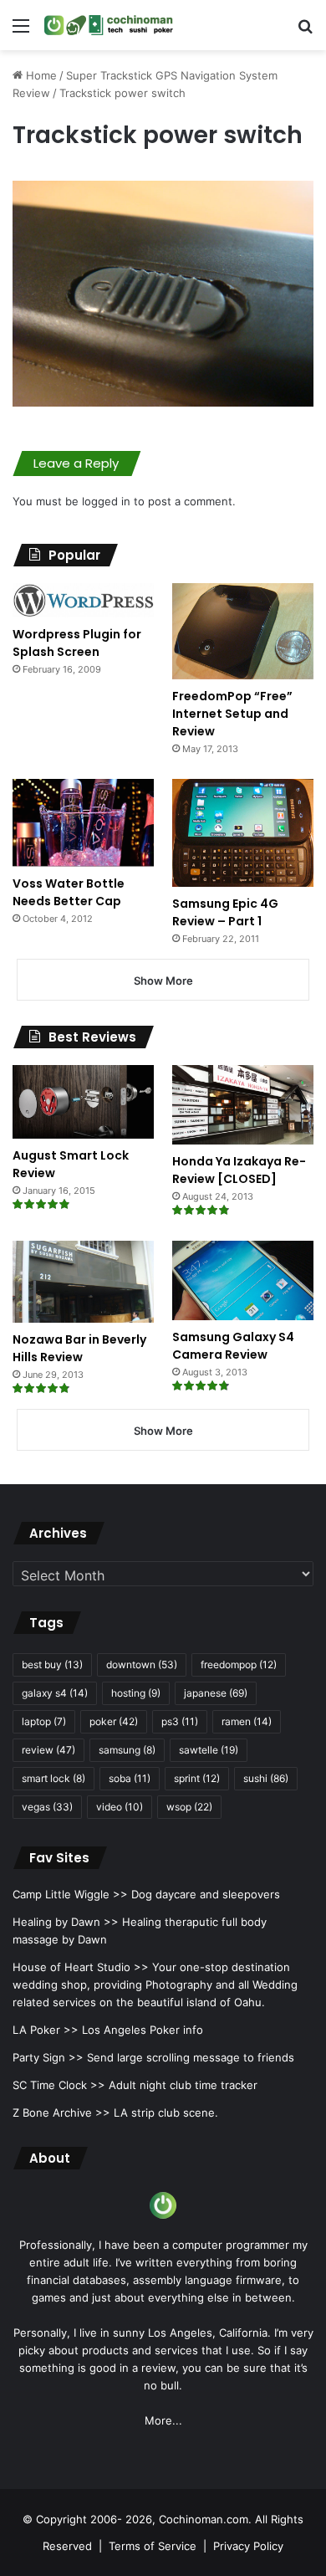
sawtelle (209, 1750)
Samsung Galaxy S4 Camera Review (233, 1346)
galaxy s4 (55, 1693)
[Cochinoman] (109, 25)
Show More (163, 981)
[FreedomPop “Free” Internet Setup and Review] (243, 631)
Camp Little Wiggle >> (70, 1894)
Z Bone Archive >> (61, 2113)
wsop (189, 1807)
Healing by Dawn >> (66, 1922)
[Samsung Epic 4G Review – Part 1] (243, 833)
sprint (197, 1778)
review (48, 1750)
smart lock (53, 1778)
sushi (266, 1778)
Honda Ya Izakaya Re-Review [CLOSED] (239, 1170)
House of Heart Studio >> (81, 1967)
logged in (106, 501)
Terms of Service (153, 2546)
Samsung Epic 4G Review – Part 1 (225, 912)
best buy (52, 1664)
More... (163, 2420)
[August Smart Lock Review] (83, 1102)
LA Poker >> (46, 2030)
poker (114, 1721)
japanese (216, 1693)
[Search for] (305, 31)
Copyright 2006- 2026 (94, 2519)
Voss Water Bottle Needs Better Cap (69, 892)
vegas (47, 1807)
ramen (247, 1721)
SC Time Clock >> (59, 2085)
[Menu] (21, 31)
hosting (136, 1693)
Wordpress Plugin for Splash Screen (77, 643)
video (120, 1807)
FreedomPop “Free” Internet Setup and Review (232, 714)
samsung (127, 1750)
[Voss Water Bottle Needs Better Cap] (83, 823)
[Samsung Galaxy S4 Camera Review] (243, 1280)
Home (40, 75)
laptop (44, 1721)
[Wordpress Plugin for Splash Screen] (83, 600)
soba (130, 1778)
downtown (142, 1664)
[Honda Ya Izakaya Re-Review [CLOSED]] (243, 1105)
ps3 (180, 1721)
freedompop (239, 1664)
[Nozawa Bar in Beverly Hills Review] (83, 1282)
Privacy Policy (248, 2546)
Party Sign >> (48, 2057)
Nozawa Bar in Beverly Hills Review (79, 1348)
